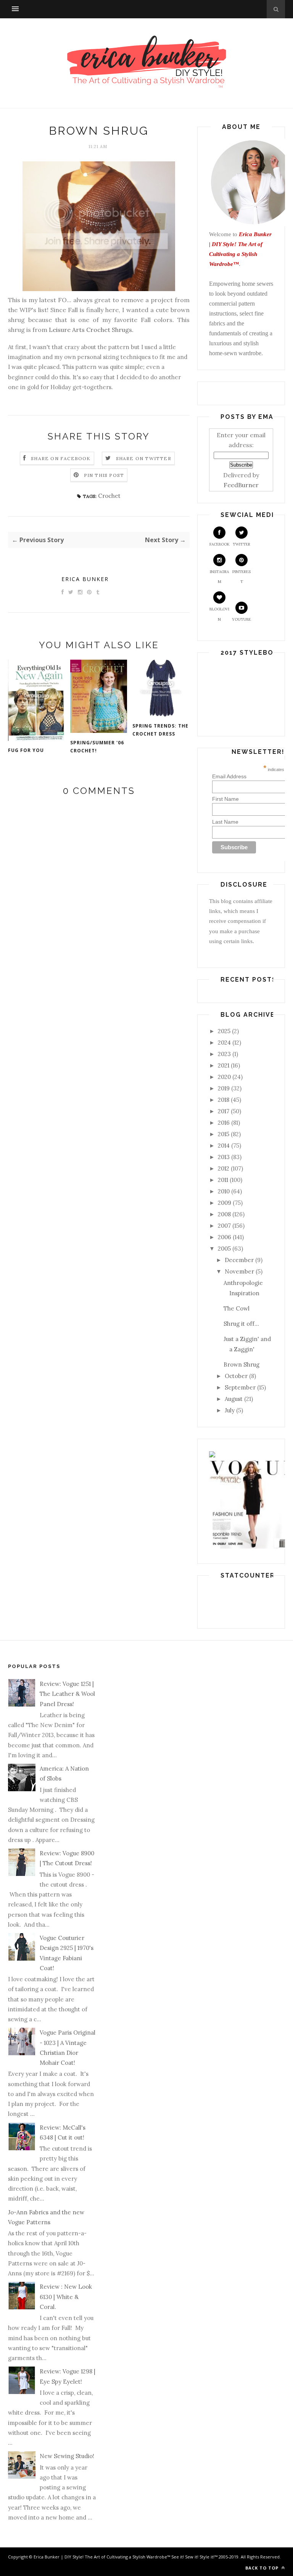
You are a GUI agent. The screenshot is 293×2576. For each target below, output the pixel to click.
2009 (225, 1203)
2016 (224, 1123)
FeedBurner (241, 485)
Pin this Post (104, 475)
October (236, 1376)
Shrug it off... (241, 1324)
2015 (224, 1134)
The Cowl (237, 1308)
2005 (224, 1249)
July (230, 1410)
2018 (224, 1100)
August (234, 1399)
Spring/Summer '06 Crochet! (97, 747)
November (239, 1271)
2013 (224, 1157)
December (239, 1260)
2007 (224, 1226)
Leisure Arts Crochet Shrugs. (91, 330)
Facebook (220, 544)
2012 (224, 1168)
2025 (224, 1031)
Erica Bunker (85, 579)
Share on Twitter (144, 458)
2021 (224, 1065)
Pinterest (241, 577)
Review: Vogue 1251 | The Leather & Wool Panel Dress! (67, 1694)
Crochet (109, 496)
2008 (224, 1214)
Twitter (241, 544)
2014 (224, 1146)
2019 (224, 1088)
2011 (223, 1180)
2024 (224, 1042)
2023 (224, 1054)
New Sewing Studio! (67, 2456)
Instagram (219, 577)
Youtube (241, 619)
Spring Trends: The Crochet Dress (160, 730)
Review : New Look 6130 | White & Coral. (66, 2297)
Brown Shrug (241, 1364)
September (240, 1387)
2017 (224, 1111)
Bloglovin (219, 614)
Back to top (263, 2568)
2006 (225, 1237)
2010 (224, 1191)
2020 (224, 1077)
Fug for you (26, 750)
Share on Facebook (61, 458)
